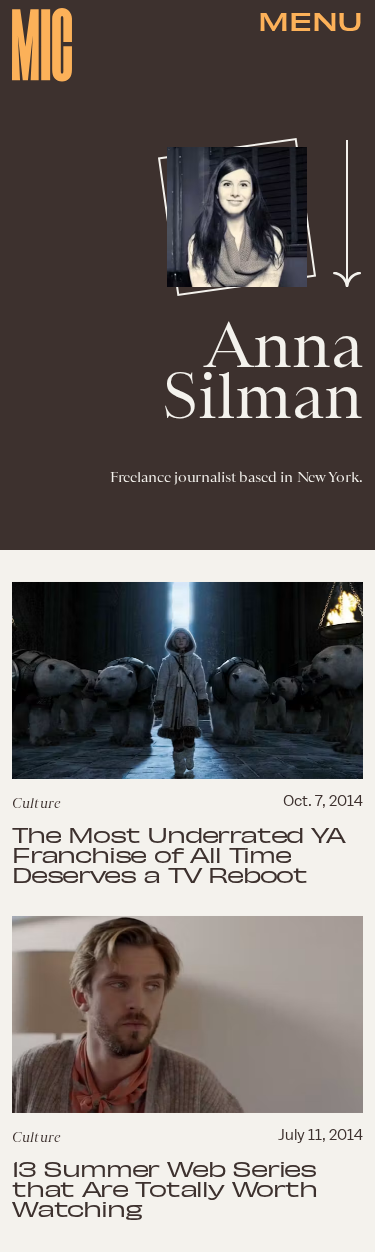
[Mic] (42, 45)
